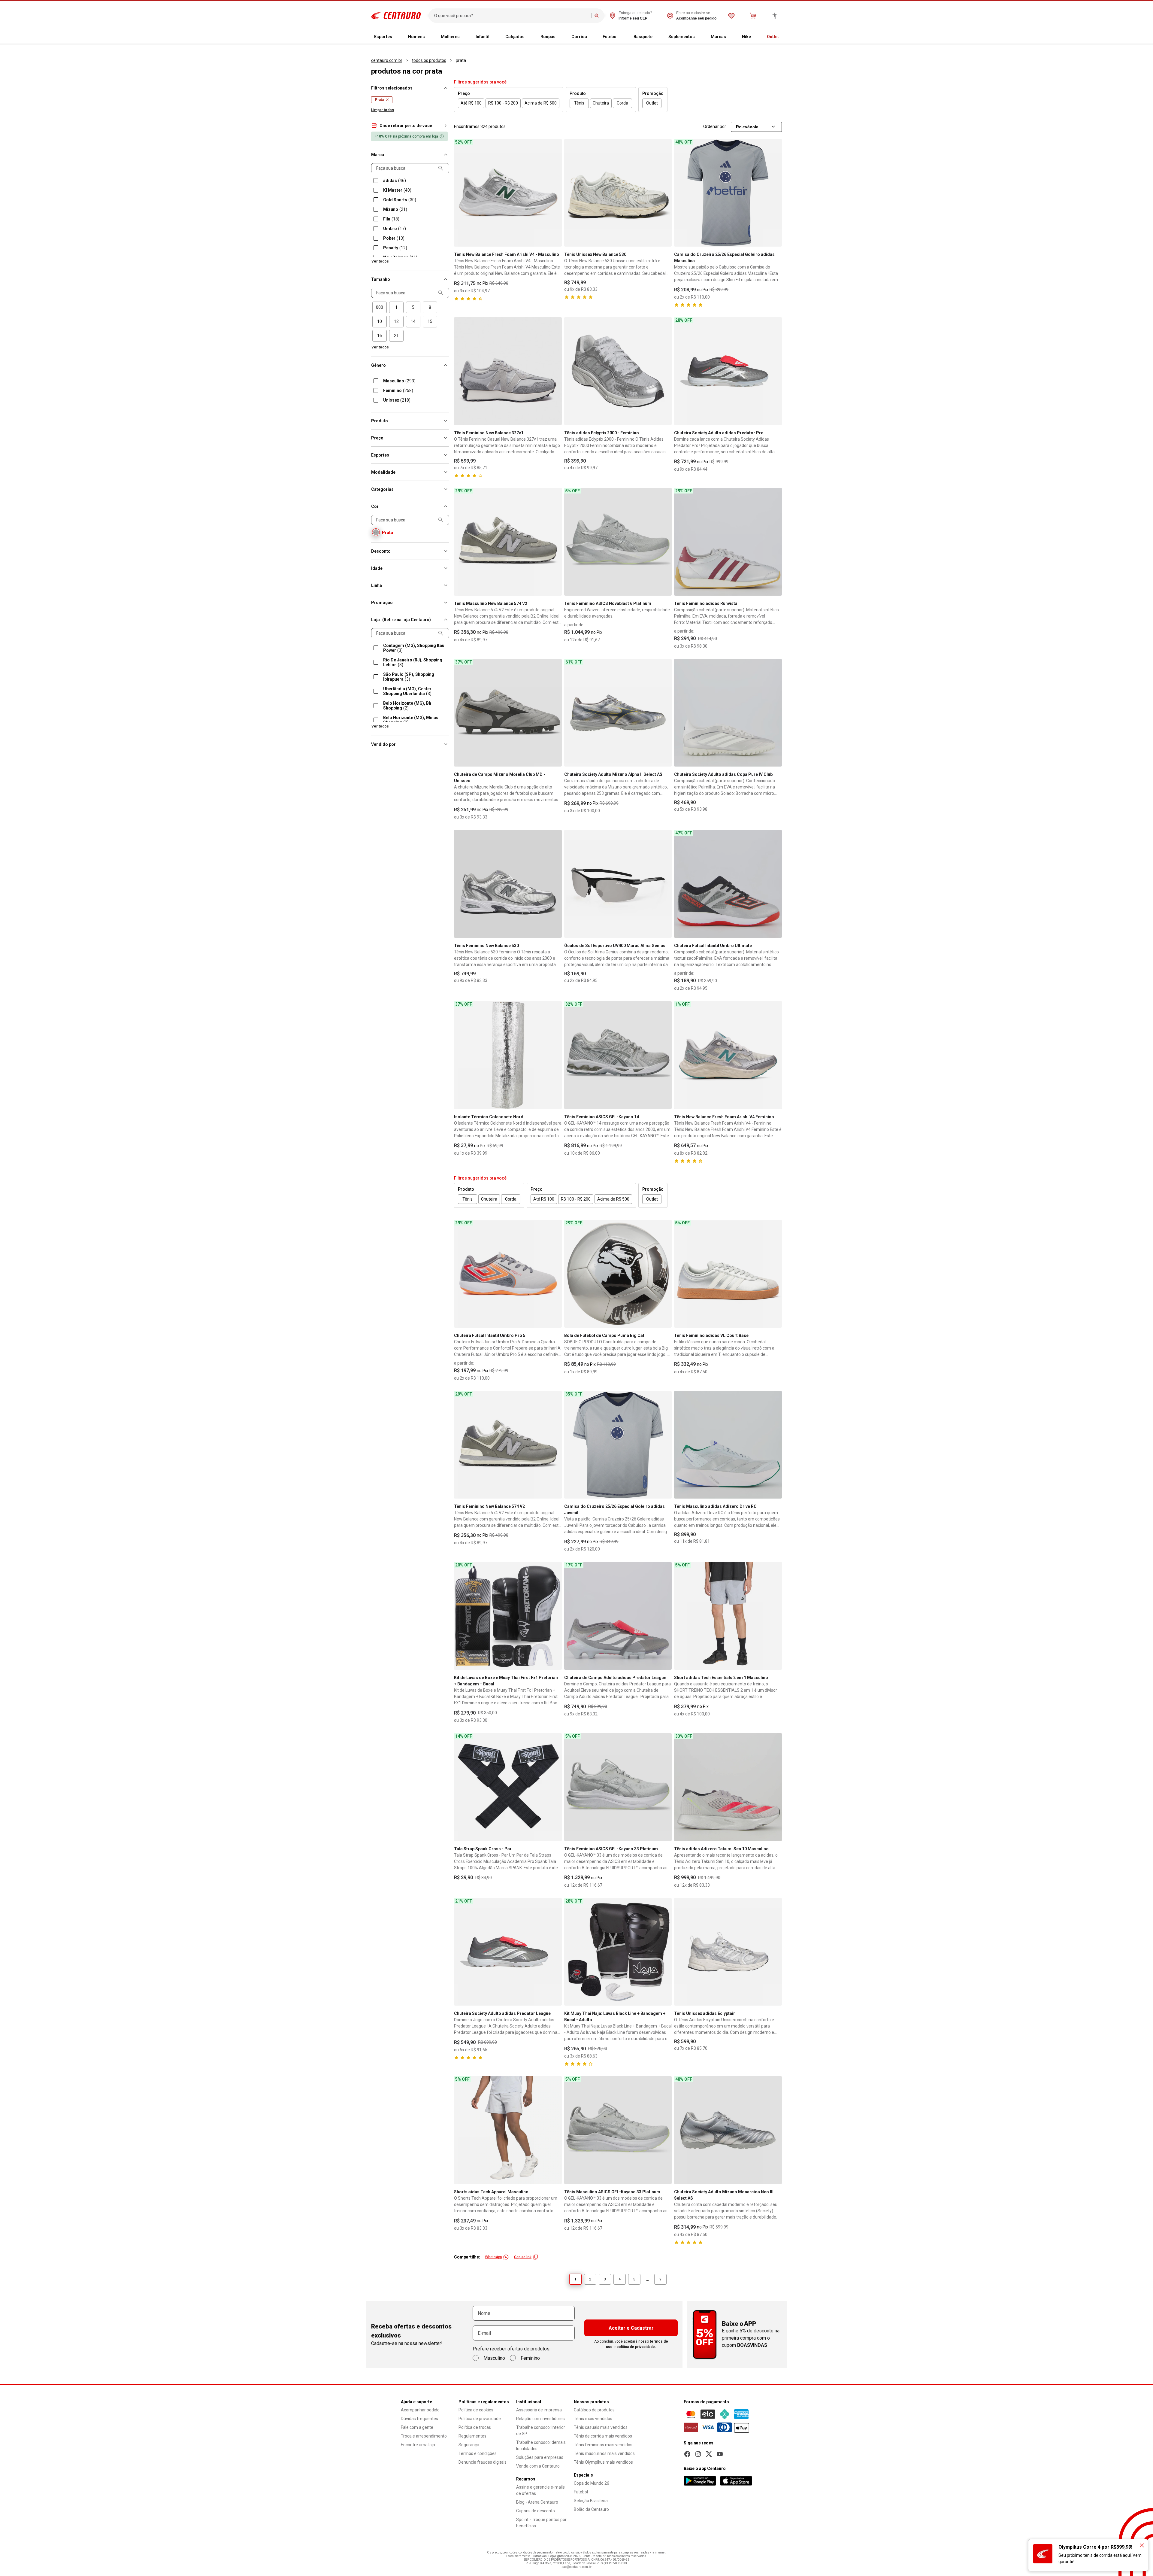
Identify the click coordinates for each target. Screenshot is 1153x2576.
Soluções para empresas (540, 2457)
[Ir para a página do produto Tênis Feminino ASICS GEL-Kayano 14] (618, 1055)
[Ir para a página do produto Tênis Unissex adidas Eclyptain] (728, 1952)
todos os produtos (429, 60)
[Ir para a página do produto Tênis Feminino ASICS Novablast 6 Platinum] (618, 542)
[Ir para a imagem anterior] (461, 193)
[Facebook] (687, 2454)
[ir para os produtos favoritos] (731, 16)
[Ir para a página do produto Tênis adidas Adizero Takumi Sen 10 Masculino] (728, 1787)
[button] (410, 126)
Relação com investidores (540, 2419)
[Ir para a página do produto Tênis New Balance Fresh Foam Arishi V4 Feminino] (728, 1055)
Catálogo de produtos (594, 2410)
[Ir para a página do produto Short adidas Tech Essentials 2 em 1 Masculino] (728, 1616)
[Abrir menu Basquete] (657, 37)
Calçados (515, 37)
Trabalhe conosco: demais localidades (541, 2445)
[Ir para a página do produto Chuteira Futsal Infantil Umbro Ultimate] (728, 884)
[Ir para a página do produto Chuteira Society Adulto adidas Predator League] (508, 1952)
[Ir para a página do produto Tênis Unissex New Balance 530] (618, 193)
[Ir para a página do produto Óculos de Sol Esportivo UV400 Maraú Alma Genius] (618, 884)
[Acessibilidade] (775, 16)
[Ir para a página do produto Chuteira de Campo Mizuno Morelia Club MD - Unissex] (508, 713)
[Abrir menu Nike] (756, 37)
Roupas (548, 37)
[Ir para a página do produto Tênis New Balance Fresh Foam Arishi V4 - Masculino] (508, 193)
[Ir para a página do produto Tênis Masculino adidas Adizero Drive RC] (728, 1445)
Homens (416, 37)
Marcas (718, 37)
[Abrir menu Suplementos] (700, 37)
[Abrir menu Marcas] (731, 37)
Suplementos (682, 37)
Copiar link (523, 2257)
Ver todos (380, 261)
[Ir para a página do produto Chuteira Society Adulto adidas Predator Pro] (728, 371)
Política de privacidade (480, 2419)
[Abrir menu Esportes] (397, 37)
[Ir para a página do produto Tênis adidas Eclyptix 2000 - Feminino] (618, 371)
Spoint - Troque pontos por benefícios (541, 2523)
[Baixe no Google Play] (700, 2481)
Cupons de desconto (536, 2511)
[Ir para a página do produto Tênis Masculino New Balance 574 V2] (508, 542)
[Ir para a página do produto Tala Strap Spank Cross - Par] (508, 1787)
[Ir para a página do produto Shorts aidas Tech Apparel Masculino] (508, 2130)
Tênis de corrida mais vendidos (603, 2436)
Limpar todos (383, 110)
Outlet (773, 37)
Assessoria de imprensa (539, 2410)
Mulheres (450, 37)
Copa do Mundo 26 (592, 2483)
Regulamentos (472, 2436)
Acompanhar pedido (420, 2410)
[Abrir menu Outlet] (784, 37)
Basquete (643, 37)
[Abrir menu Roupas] (560, 37)
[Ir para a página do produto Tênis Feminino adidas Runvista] (728, 542)
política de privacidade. (636, 2347)
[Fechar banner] (1142, 2545)
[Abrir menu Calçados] (529, 37)
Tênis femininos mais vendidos (603, 2445)
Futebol (610, 37)
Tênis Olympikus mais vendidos (603, 2462)
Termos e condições (478, 2453)
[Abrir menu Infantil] (494, 37)
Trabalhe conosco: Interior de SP (541, 2430)
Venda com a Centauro (538, 2466)
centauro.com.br (387, 60)
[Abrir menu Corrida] (592, 37)
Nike (746, 37)
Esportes (383, 37)
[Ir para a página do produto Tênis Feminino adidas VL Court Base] (728, 1274)
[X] (709, 2454)
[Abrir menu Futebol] (622, 37)
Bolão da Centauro (591, 2509)
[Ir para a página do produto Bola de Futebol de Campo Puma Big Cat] (618, 1274)
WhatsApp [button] (493, 2257)
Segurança (469, 2445)
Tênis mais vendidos (593, 2419)
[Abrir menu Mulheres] (465, 37)
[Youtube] (720, 2454)
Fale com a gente (417, 2427)
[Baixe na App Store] (736, 2481)
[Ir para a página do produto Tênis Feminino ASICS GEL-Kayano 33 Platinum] (618, 1787)
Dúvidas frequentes (419, 2419)
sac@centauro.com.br (577, 2567)
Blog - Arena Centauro (537, 2502)
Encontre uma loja (418, 2445)
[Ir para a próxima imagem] (555, 193)
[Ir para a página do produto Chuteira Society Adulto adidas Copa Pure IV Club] (728, 713)
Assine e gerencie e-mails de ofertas (540, 2490)
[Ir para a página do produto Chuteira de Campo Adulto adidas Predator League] (618, 1616)
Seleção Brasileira (591, 2501)
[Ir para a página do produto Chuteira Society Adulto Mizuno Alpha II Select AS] (618, 713)
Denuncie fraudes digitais (483, 2462)
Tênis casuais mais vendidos (601, 2427)
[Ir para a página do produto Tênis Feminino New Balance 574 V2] (508, 1445)
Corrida (579, 37)
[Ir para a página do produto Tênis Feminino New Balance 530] (508, 884)
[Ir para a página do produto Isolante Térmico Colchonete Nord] (508, 1055)
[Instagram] (698, 2454)
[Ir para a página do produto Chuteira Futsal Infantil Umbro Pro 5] (508, 1274)
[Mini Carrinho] (753, 16)
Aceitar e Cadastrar (631, 2328)
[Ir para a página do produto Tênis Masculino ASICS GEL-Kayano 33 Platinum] (618, 2130)
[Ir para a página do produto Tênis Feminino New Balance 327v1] (508, 371)
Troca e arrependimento (424, 2436)
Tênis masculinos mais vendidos (604, 2453)
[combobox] (511, 16)
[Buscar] (597, 16)
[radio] (380, 307)
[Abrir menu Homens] (430, 37)
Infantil (483, 37)
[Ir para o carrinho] (753, 16)
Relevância (747, 127)
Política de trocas (475, 2427)
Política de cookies (476, 2410)
